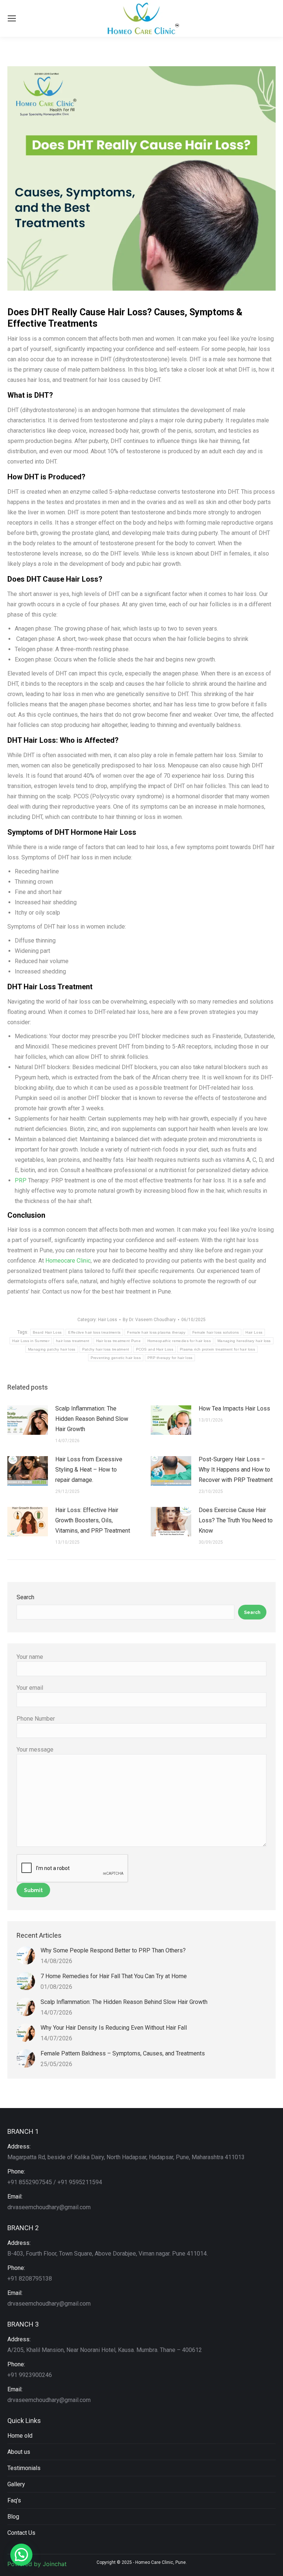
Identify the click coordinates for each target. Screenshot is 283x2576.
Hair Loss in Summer (31, 1341)
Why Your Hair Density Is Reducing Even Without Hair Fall (114, 2028)
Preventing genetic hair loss (116, 1358)
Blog (13, 2517)
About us (19, 2452)
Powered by (37, 2564)
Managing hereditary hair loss (244, 1341)
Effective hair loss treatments (94, 1332)
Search (25, 1597)
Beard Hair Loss (47, 1332)
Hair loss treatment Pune (118, 1341)
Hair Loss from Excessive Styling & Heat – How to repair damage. (89, 1470)
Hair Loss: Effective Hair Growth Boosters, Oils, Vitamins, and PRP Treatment (93, 1520)
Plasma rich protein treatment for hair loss (217, 1349)
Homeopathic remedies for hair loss (179, 1341)
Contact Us (21, 2533)
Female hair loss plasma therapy (156, 1332)
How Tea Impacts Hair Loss (234, 1408)
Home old (20, 2436)
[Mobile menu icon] (12, 18)
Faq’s (14, 2500)
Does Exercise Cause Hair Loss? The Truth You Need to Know (236, 1520)
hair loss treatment (73, 1341)
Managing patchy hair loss (52, 1349)
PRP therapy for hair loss (170, 1358)
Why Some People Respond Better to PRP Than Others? (113, 1950)
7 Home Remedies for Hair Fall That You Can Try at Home (114, 1976)
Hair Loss (108, 1320)
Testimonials (24, 2468)
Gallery (16, 2484)
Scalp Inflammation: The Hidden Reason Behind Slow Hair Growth (92, 1419)
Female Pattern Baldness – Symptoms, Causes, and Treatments (123, 2053)
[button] (21, 2555)
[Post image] (28, 1420)
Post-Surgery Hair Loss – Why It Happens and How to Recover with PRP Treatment (236, 1470)
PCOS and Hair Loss (155, 1349)
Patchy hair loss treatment (106, 1349)
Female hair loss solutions (216, 1332)
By (149, 1320)
